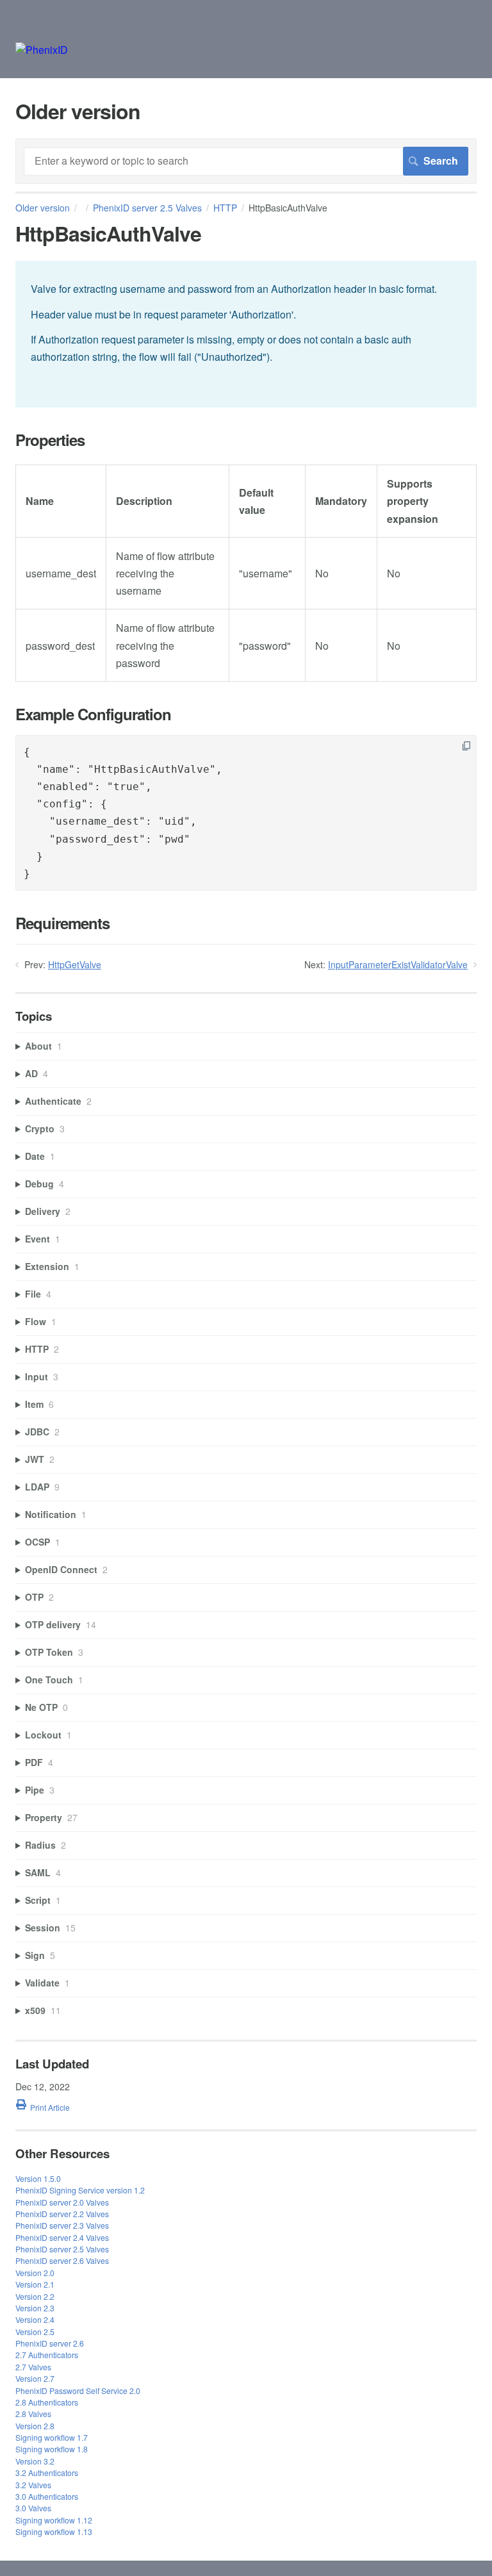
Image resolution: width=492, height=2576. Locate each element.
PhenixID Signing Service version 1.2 (80, 2190)
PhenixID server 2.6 (50, 2343)
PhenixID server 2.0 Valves (62, 2202)
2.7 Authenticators (47, 2355)
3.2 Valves (33, 2485)
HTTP (225, 208)
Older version (43, 208)
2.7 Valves (33, 2367)
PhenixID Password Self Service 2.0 (78, 2390)
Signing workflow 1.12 (54, 2520)
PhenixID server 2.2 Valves (62, 2214)
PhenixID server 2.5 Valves (147, 208)
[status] (246, 334)
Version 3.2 (35, 2461)
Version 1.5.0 (38, 2178)
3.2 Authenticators (47, 2473)
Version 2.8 (35, 2426)
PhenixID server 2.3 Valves (62, 2225)
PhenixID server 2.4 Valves (62, 2237)
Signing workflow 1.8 (52, 2449)
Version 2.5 (35, 2332)
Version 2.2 (35, 2296)
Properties (50, 440)
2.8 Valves (33, 2414)
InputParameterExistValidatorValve (398, 964)
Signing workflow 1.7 (52, 2437)
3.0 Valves (33, 2508)
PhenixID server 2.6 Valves (62, 2260)
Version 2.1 (35, 2284)
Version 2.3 (35, 2308)
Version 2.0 (35, 2273)
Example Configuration (93, 714)
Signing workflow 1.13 (54, 2531)
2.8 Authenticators (47, 2402)
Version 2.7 (35, 2378)
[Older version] (42, 50)
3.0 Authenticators (47, 2496)
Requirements (62, 923)
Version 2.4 (35, 2319)
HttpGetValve (75, 964)
